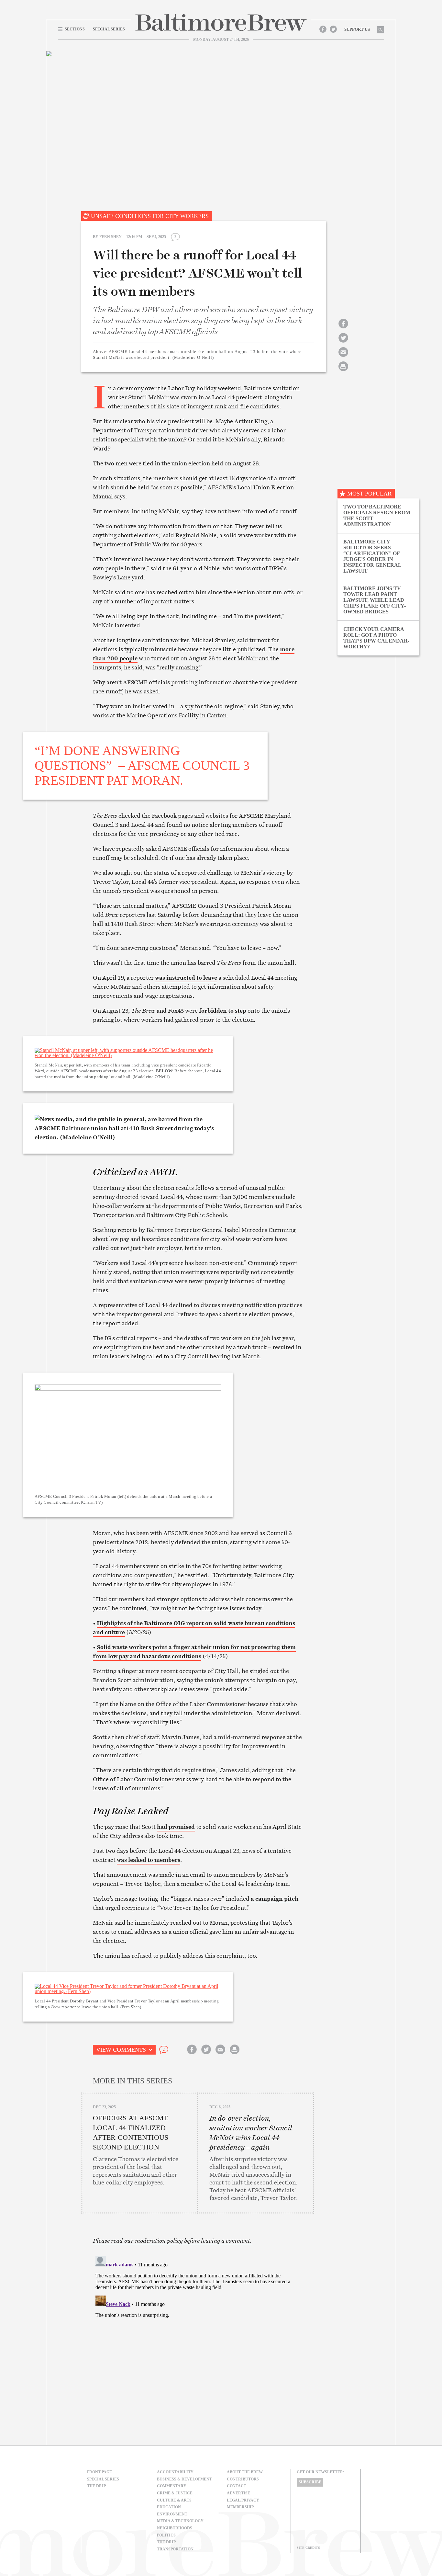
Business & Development (184, 2479)
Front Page (99, 2472)
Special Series (103, 2479)
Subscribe (310, 2482)
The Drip (96, 2486)
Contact (237, 2486)
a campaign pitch (275, 1899)
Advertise (238, 2493)
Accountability (175, 2472)
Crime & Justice (175, 2493)
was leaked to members (149, 1860)
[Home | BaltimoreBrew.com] (221, 23)
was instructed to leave (186, 978)
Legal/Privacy (243, 2500)
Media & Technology (180, 2521)
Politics (166, 2535)
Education (169, 2507)
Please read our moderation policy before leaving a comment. (172, 2241)
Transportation (175, 2549)
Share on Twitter (343, 343)
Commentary (172, 2486)
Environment (172, 2514)
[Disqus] (198, 2334)
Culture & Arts (174, 2500)
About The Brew (245, 2472)
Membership (240, 2507)
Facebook (323, 29)
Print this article (343, 372)
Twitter (333, 29)
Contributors (243, 2479)
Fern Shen (110, 237)
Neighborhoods (175, 2528)
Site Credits (308, 2548)
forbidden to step (223, 1011)
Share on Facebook (343, 329)
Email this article (343, 358)
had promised (176, 1827)
